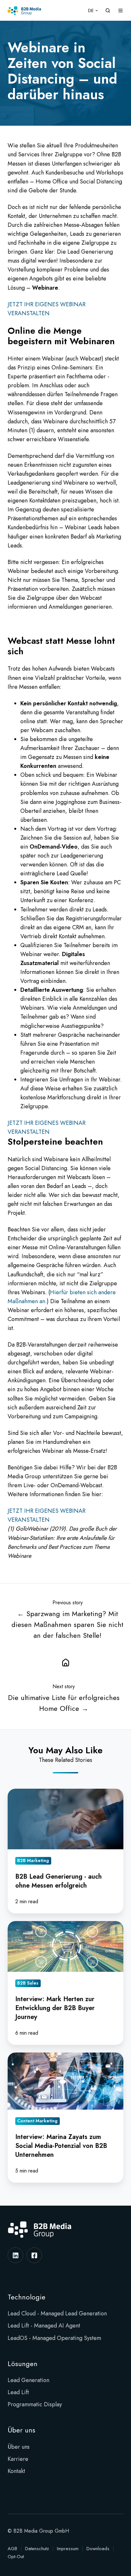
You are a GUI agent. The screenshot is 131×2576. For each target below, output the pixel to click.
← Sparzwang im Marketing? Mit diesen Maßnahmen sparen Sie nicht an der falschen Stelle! (67, 1625)
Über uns (21, 2430)
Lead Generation (28, 2380)
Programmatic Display (35, 2404)
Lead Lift (18, 2392)
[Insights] (65, 1662)
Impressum (68, 2549)
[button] (108, 11)
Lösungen (23, 2364)
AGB (12, 2549)
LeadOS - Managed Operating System (54, 2338)
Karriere (18, 2459)
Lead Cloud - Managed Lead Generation (57, 2313)
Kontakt (16, 2471)
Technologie (27, 2297)
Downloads (98, 2549)
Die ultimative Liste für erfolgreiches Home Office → (64, 1703)
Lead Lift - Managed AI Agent (44, 2326)
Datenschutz (37, 2549)
